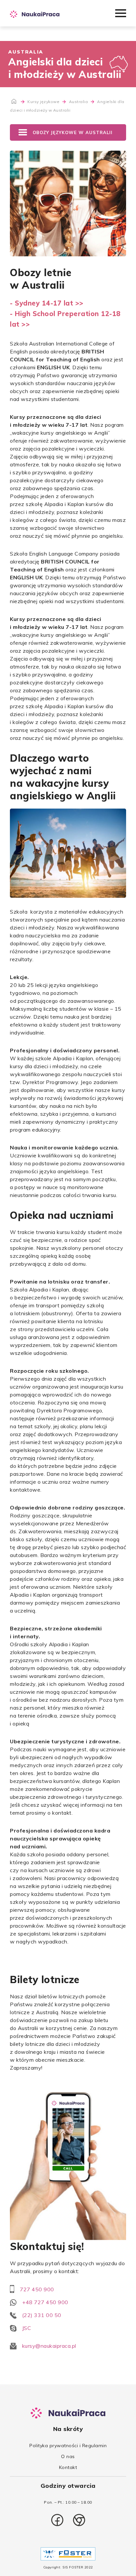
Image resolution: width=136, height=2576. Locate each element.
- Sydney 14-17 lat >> (47, 303)
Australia (79, 102)
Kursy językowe (44, 102)
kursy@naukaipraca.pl (49, 2346)
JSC (27, 2328)
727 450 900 (37, 2289)
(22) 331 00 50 (42, 2315)
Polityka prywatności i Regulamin (68, 2446)
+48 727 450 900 (45, 2302)
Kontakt (68, 2467)
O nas (68, 2456)
